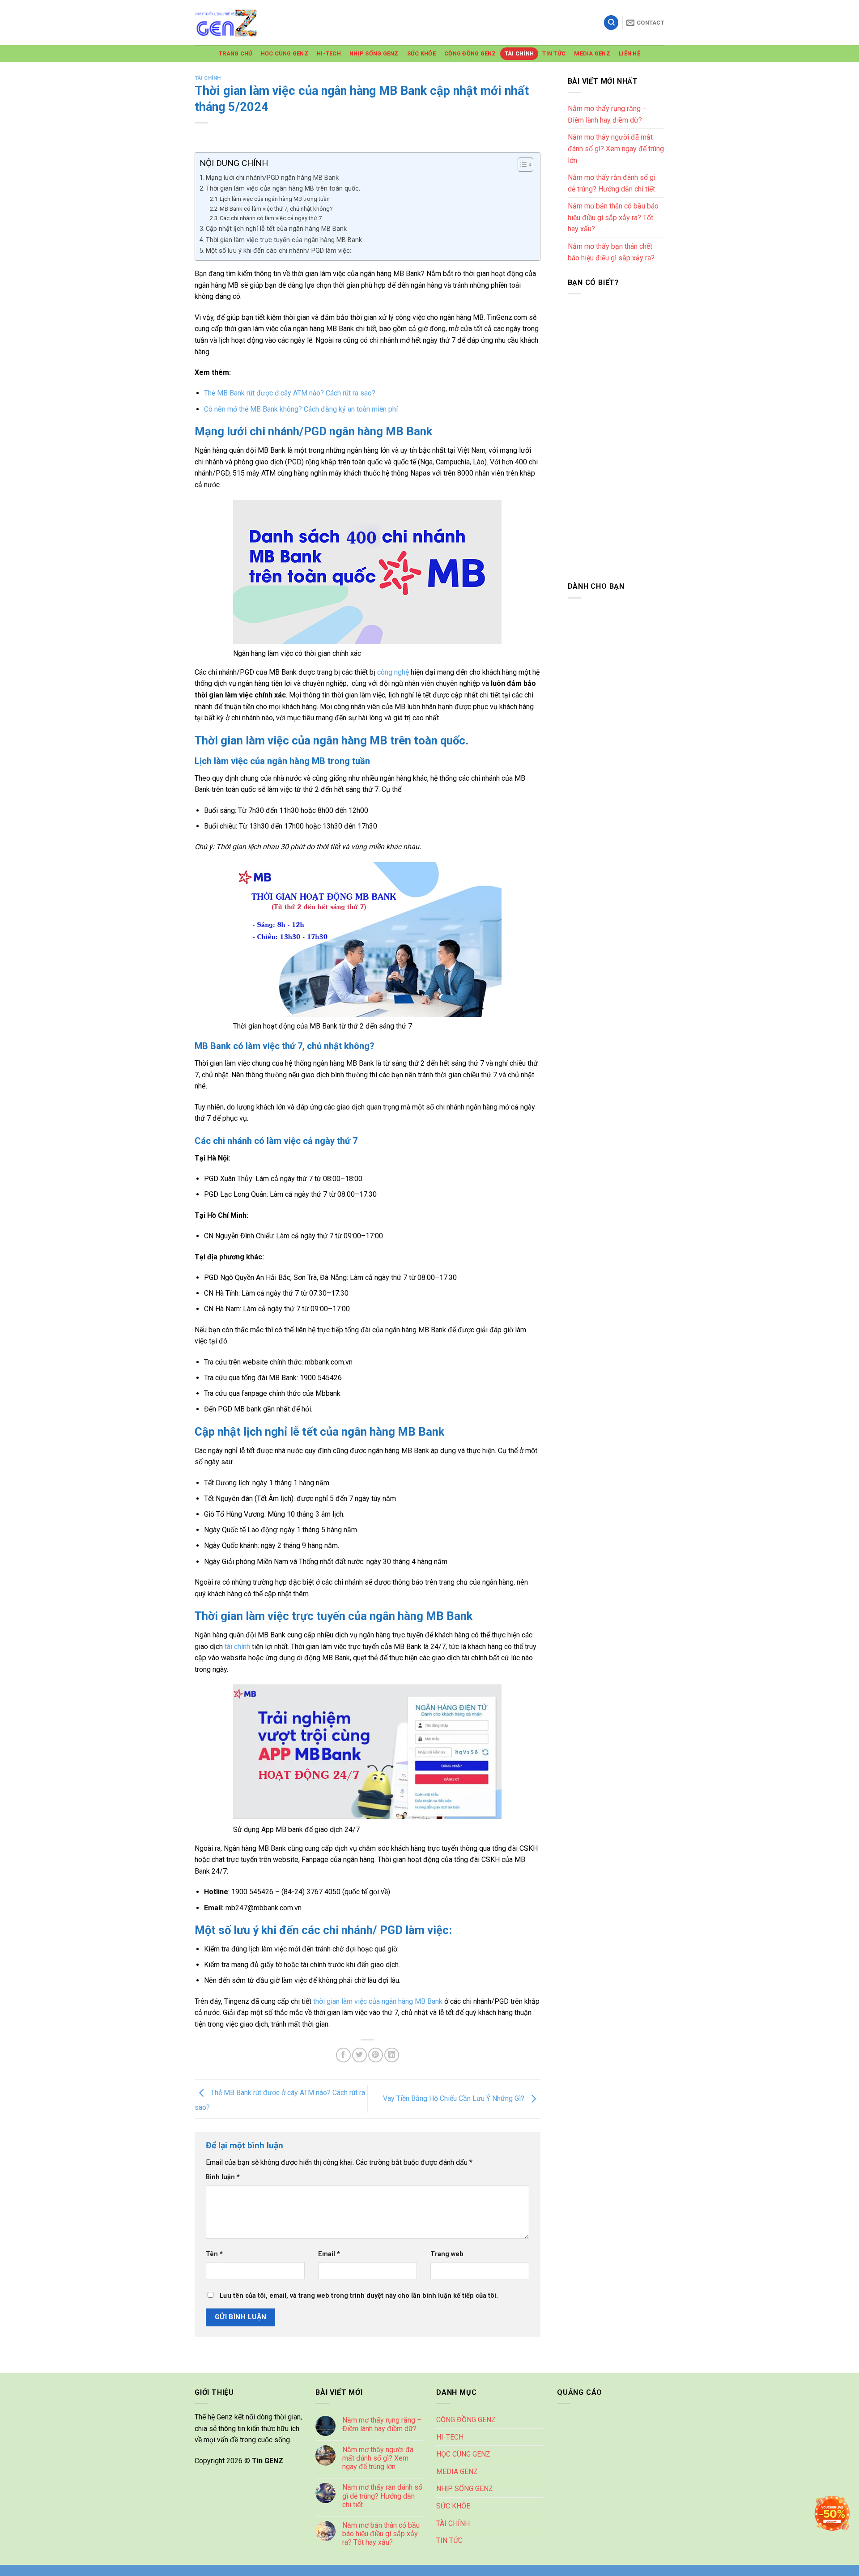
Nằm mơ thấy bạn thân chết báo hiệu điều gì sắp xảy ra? (611, 252)
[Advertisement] (616, 436)
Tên (214, 2254)
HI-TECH (329, 53)
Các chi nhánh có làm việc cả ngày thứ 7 (271, 218)
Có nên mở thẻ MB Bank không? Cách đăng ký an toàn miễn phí (301, 409)
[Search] (611, 23)
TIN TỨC (554, 53)
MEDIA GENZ (592, 53)
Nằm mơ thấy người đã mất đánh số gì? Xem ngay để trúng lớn (616, 149)
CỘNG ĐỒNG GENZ (470, 53)
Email (329, 2254)
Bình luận (223, 2177)
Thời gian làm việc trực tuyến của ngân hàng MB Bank (284, 240)
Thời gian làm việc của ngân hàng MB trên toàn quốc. (283, 189)
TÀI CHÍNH (519, 53)
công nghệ (393, 672)
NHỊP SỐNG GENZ (374, 53)
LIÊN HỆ (629, 53)
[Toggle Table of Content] (521, 165)
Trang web (447, 2254)
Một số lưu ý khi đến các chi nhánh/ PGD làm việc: (279, 251)
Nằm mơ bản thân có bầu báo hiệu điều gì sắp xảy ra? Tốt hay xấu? (613, 217)
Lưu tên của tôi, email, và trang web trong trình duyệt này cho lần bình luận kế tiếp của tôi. (359, 2296)
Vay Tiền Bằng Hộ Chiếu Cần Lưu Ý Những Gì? (455, 2098)
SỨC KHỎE (421, 53)
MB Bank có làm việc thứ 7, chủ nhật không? (276, 209)
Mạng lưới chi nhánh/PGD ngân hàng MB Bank (272, 178)
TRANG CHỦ (235, 53)
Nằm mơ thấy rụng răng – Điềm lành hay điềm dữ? (607, 114)
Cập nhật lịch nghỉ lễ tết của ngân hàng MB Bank (276, 229)
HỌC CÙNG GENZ (285, 53)
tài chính (237, 1647)
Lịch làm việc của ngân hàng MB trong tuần (275, 199)
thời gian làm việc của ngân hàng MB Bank (378, 2001)
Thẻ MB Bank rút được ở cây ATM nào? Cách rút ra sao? (290, 393)
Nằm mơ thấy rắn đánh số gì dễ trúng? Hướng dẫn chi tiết (612, 183)
